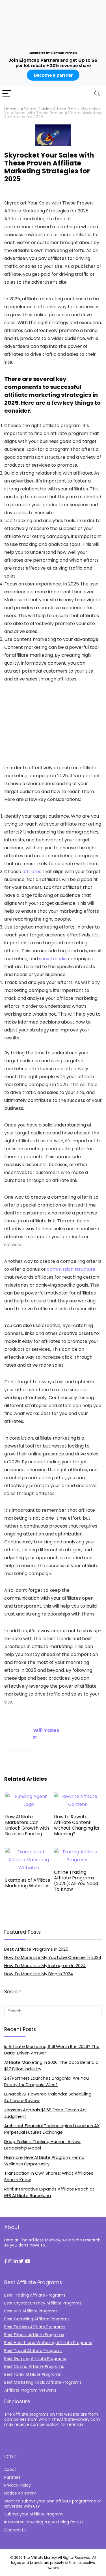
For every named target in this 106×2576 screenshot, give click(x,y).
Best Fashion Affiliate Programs (35, 2327)
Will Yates (46, 1730)
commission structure (71, 1269)
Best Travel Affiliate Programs (33, 2351)
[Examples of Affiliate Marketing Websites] (29, 1852)
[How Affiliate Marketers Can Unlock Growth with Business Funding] (29, 1796)
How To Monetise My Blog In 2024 (39, 1974)
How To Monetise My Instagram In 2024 (45, 1966)
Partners (12, 2477)
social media (53, 959)
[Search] (97, 94)
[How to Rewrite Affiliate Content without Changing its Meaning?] (77, 1796)
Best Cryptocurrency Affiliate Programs (43, 2303)
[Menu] (7, 94)
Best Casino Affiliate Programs (34, 2366)
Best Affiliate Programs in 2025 (36, 1949)
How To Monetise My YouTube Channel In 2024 (53, 1957)
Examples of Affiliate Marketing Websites (28, 1883)
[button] (6, 2261)
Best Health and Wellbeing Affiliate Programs (48, 2343)
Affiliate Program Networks (30, 2390)
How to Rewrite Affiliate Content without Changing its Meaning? (77, 1825)
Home (10, 109)
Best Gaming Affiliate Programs (35, 2359)
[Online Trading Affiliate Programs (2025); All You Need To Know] (77, 1852)
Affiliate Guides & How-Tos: (49, 109)
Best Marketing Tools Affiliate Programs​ (43, 2382)
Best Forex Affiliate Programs (33, 2374)
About (10, 2469)
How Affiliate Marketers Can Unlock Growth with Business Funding (27, 1825)
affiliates (32, 872)
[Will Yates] (19, 1732)
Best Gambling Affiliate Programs (37, 2319)
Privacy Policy (18, 2485)
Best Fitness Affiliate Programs (34, 2335)
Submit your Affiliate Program (33, 2514)
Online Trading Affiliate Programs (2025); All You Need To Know (76, 1881)
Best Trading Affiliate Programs (35, 2295)
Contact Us (15, 2530)
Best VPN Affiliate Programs (31, 2311)
